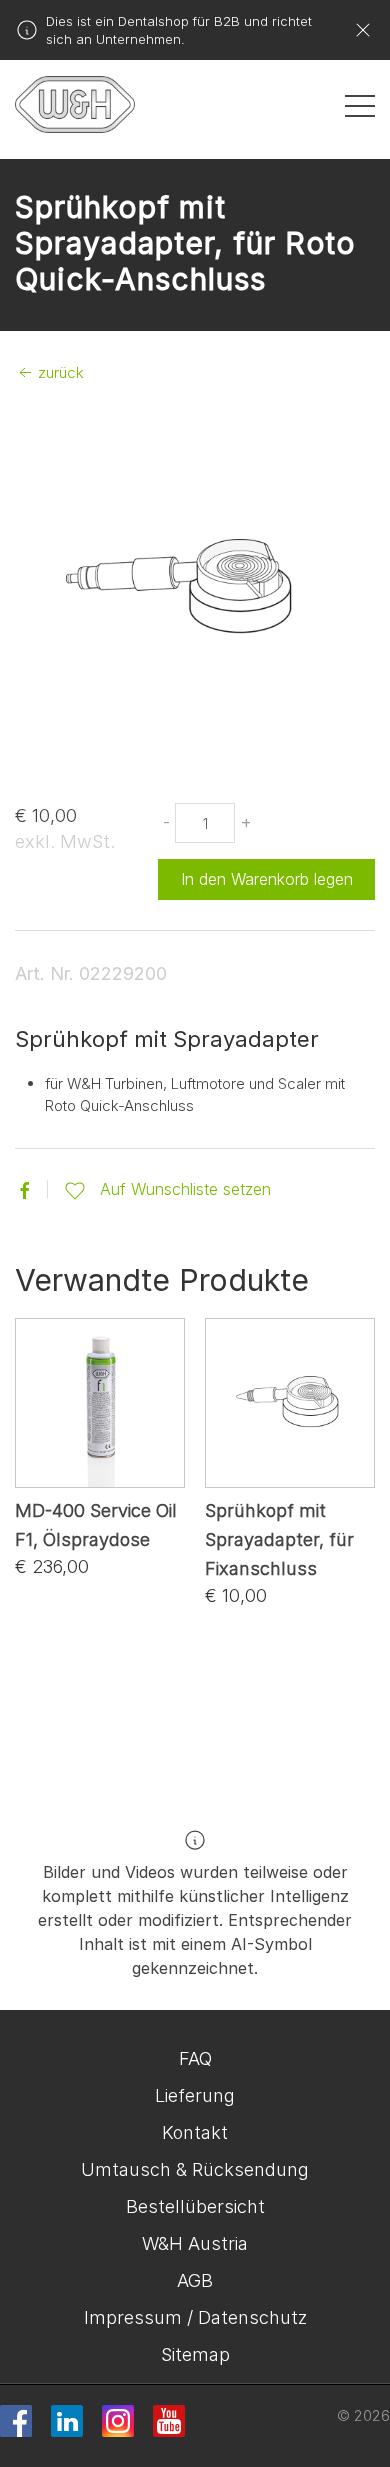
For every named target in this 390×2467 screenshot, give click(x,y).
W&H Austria (195, 2243)
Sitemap (195, 2354)
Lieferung (195, 2095)
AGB (195, 2280)
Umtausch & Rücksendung (195, 2169)
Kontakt (195, 2132)
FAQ (195, 2058)
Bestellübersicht (195, 2206)
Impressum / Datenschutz (195, 2317)
